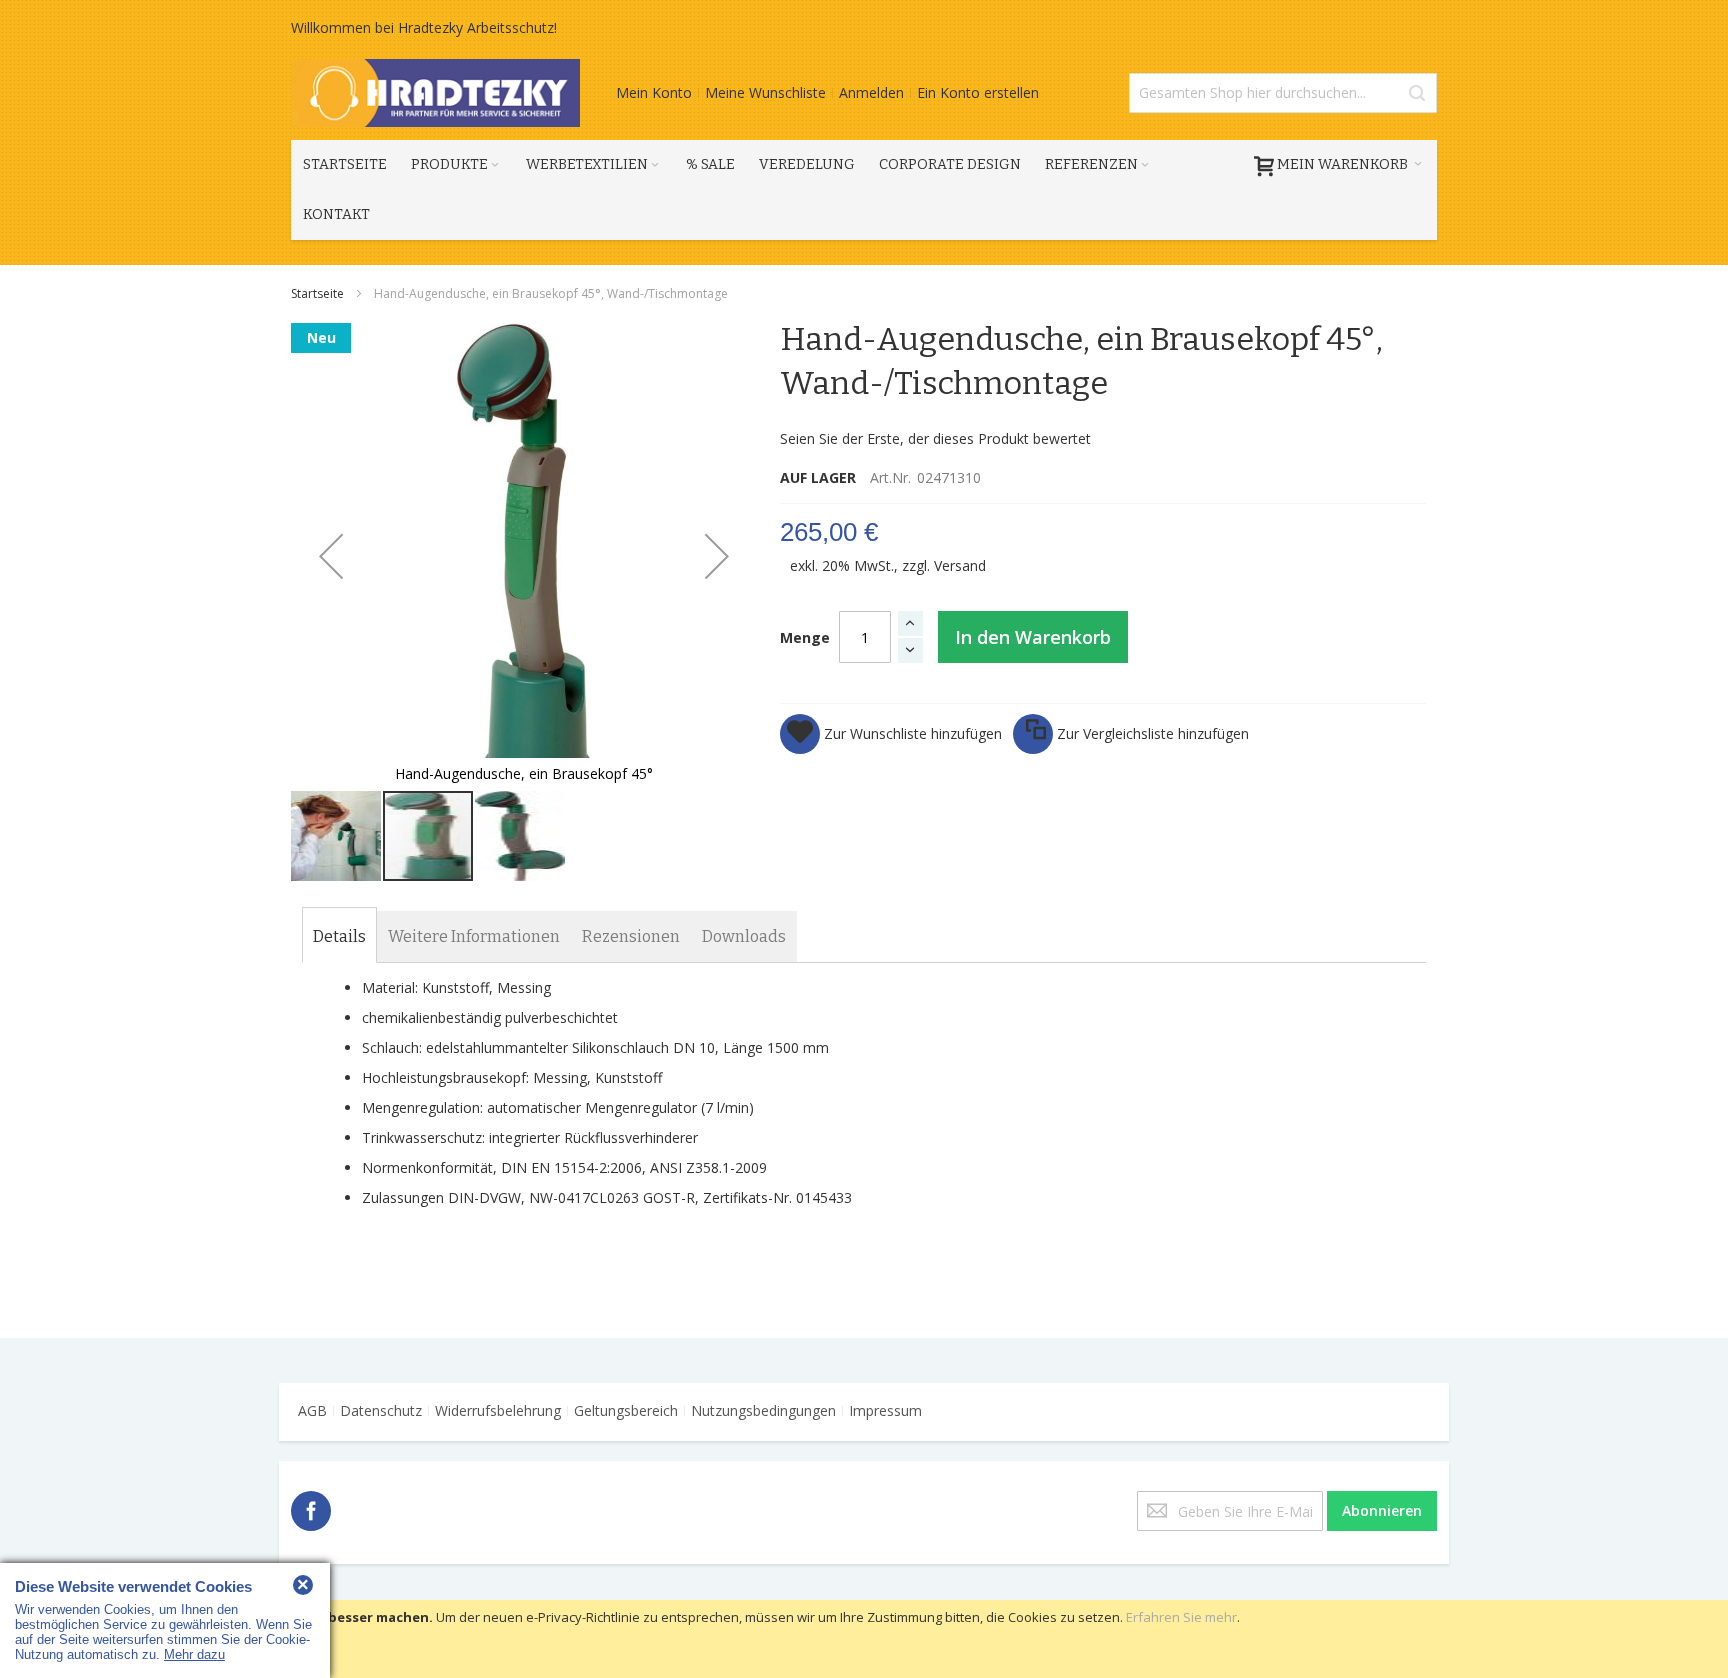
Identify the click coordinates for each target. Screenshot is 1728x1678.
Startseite (319, 293)
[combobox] (1283, 93)
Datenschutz (381, 1410)
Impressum (885, 1410)
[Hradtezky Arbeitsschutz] (435, 93)
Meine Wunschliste (765, 92)
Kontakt (336, 214)
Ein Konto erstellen (978, 92)
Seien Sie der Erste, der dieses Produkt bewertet (935, 438)
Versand (960, 565)
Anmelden (871, 92)
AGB (312, 1410)
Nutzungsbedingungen (763, 1410)
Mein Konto (654, 92)
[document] (864, 1639)
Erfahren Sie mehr (1181, 1617)
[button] (331, 556)
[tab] (339, 937)
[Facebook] (311, 1507)
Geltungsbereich (626, 1410)
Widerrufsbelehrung (498, 1410)
